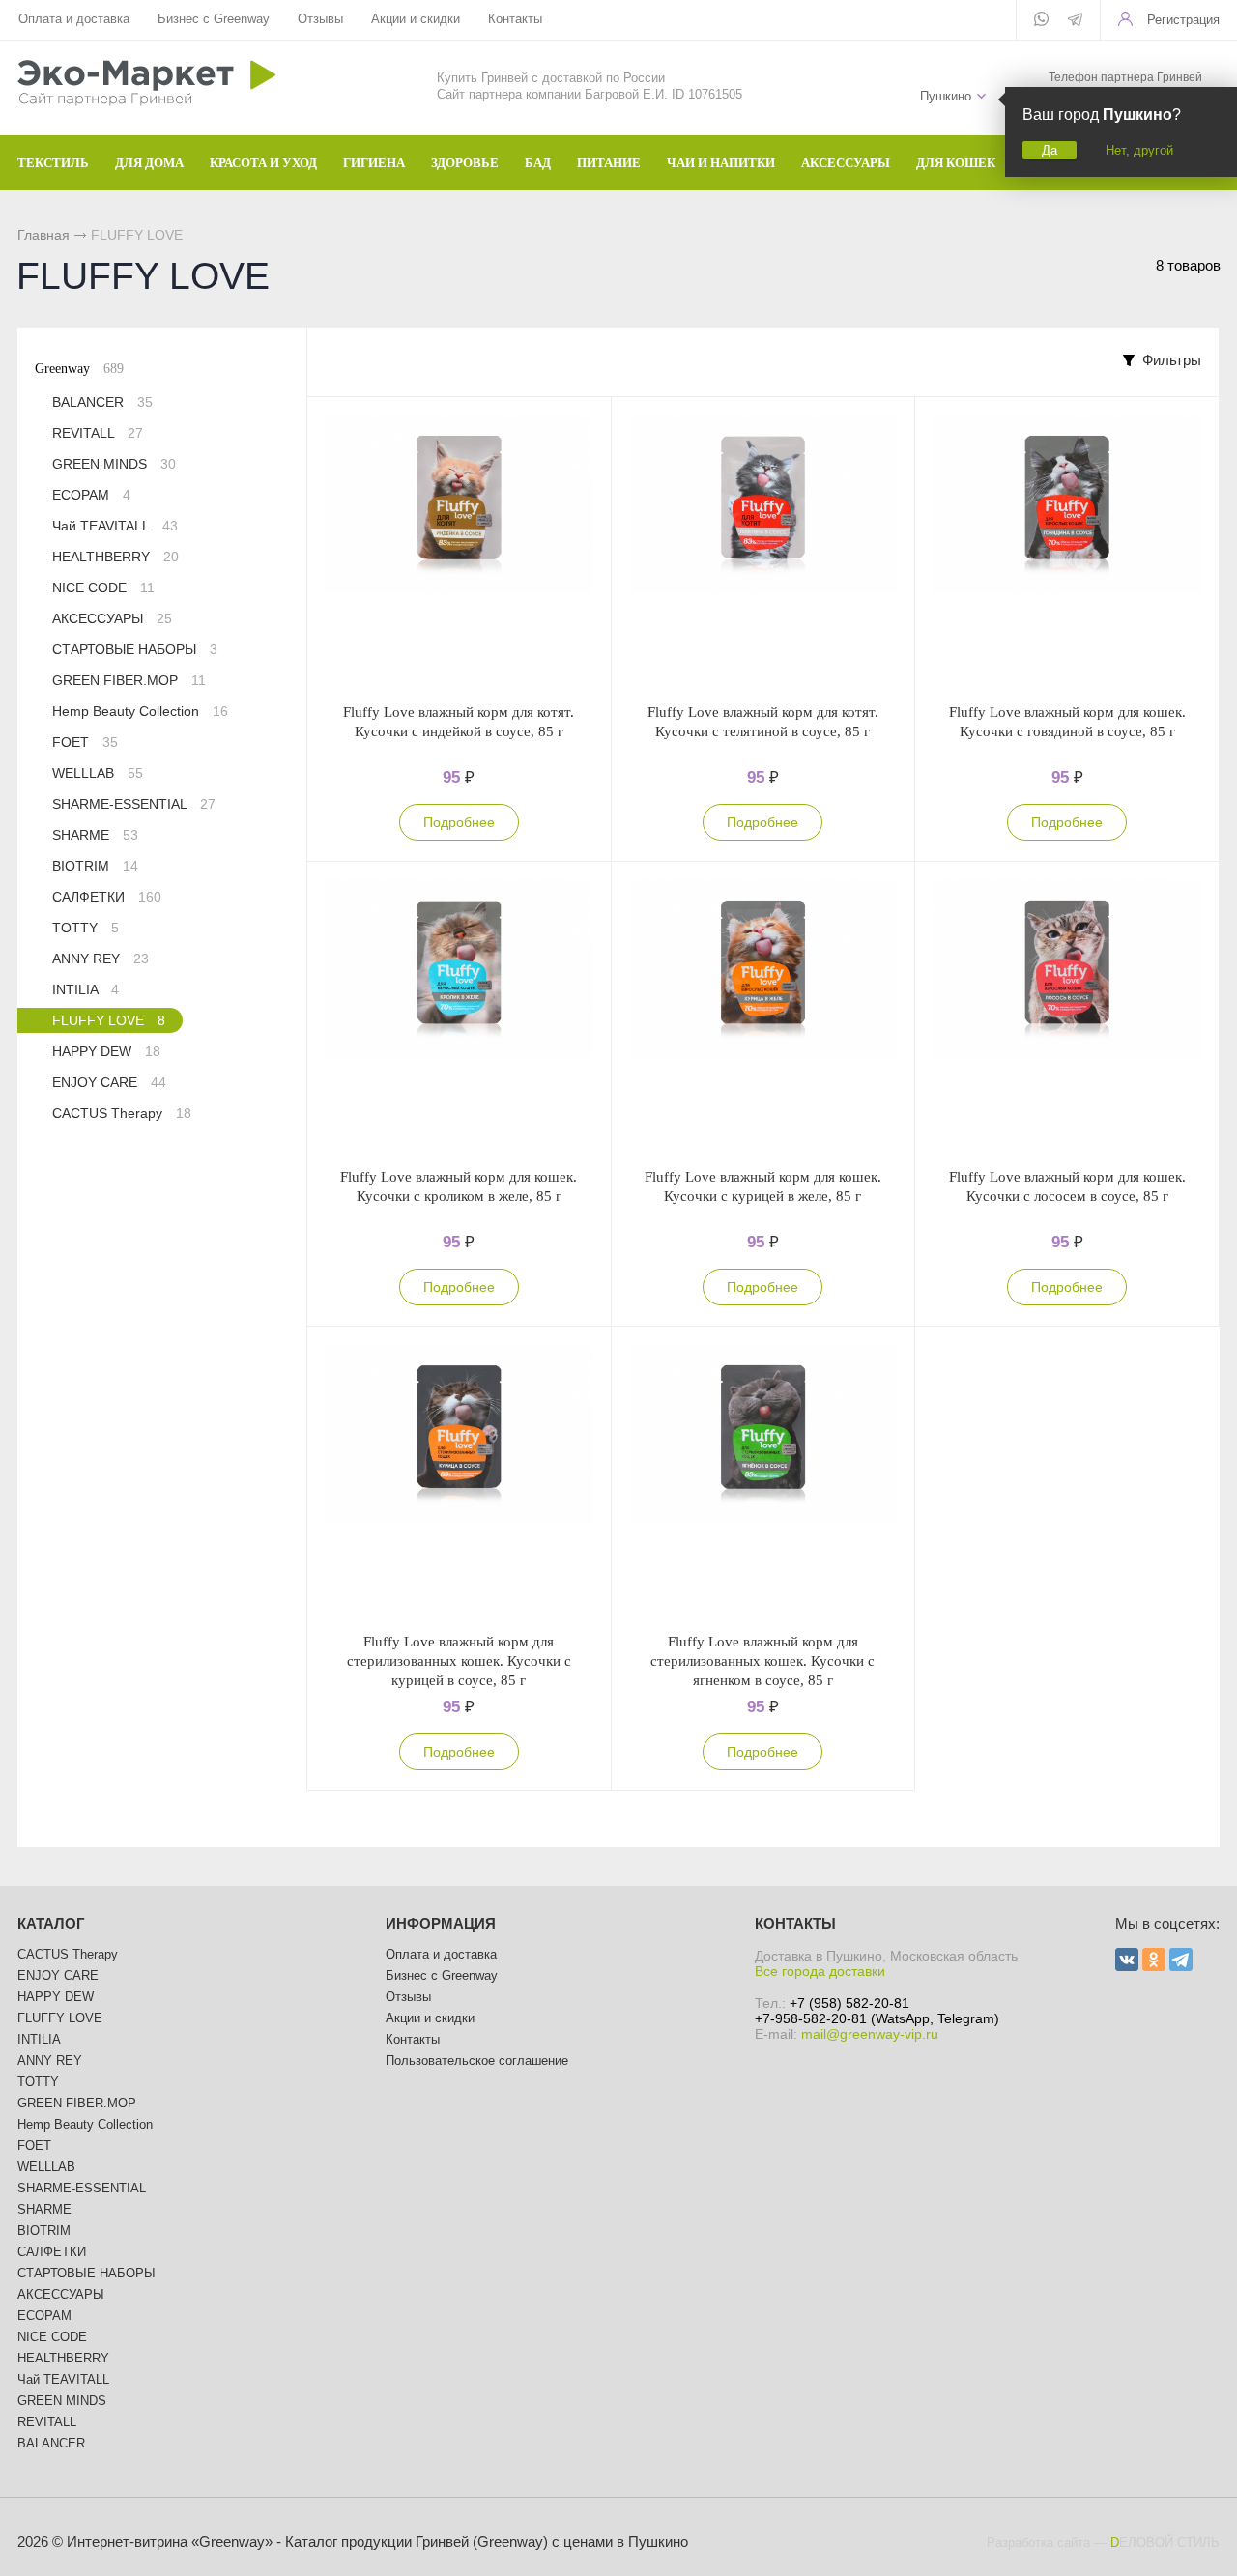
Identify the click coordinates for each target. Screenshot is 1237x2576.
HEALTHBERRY (115, 557)
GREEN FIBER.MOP (129, 680)
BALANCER (102, 402)
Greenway (79, 369)
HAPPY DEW (106, 1051)
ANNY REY (101, 959)
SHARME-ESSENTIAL (134, 804)
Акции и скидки (416, 19)
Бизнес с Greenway (214, 19)
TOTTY (86, 928)
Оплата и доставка (74, 19)
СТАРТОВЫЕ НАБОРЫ (135, 649)
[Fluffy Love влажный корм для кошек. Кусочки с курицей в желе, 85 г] (763, 1015)
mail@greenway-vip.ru (870, 2034)
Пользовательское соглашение (477, 2061)
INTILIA (86, 989)
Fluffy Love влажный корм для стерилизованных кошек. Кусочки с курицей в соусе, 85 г (459, 1661)
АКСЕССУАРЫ (112, 618)
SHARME (95, 835)
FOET (85, 742)
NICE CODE (103, 587)
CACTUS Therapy (122, 1113)
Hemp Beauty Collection (140, 711)
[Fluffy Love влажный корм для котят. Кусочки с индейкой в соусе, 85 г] (459, 550)
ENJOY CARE (109, 1082)
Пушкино (946, 96)
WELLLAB (98, 773)
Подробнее (459, 822)
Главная (43, 235)
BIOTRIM (95, 866)
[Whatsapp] (1041, 20)
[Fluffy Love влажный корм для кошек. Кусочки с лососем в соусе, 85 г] (1067, 1015)
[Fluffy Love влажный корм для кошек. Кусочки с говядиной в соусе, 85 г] (1067, 550)
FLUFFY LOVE (109, 1020)
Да (1050, 150)
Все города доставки (820, 1971)
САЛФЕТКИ (107, 897)
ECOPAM (91, 495)
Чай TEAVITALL (115, 526)
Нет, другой (1139, 150)
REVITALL (98, 433)
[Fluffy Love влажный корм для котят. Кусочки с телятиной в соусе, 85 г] (763, 550)
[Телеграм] (1075, 21)
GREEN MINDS (114, 464)
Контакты (515, 19)
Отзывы (320, 19)
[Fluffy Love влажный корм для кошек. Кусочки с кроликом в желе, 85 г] (459, 1015)
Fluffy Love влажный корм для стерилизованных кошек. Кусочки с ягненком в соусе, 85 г (762, 1661)
